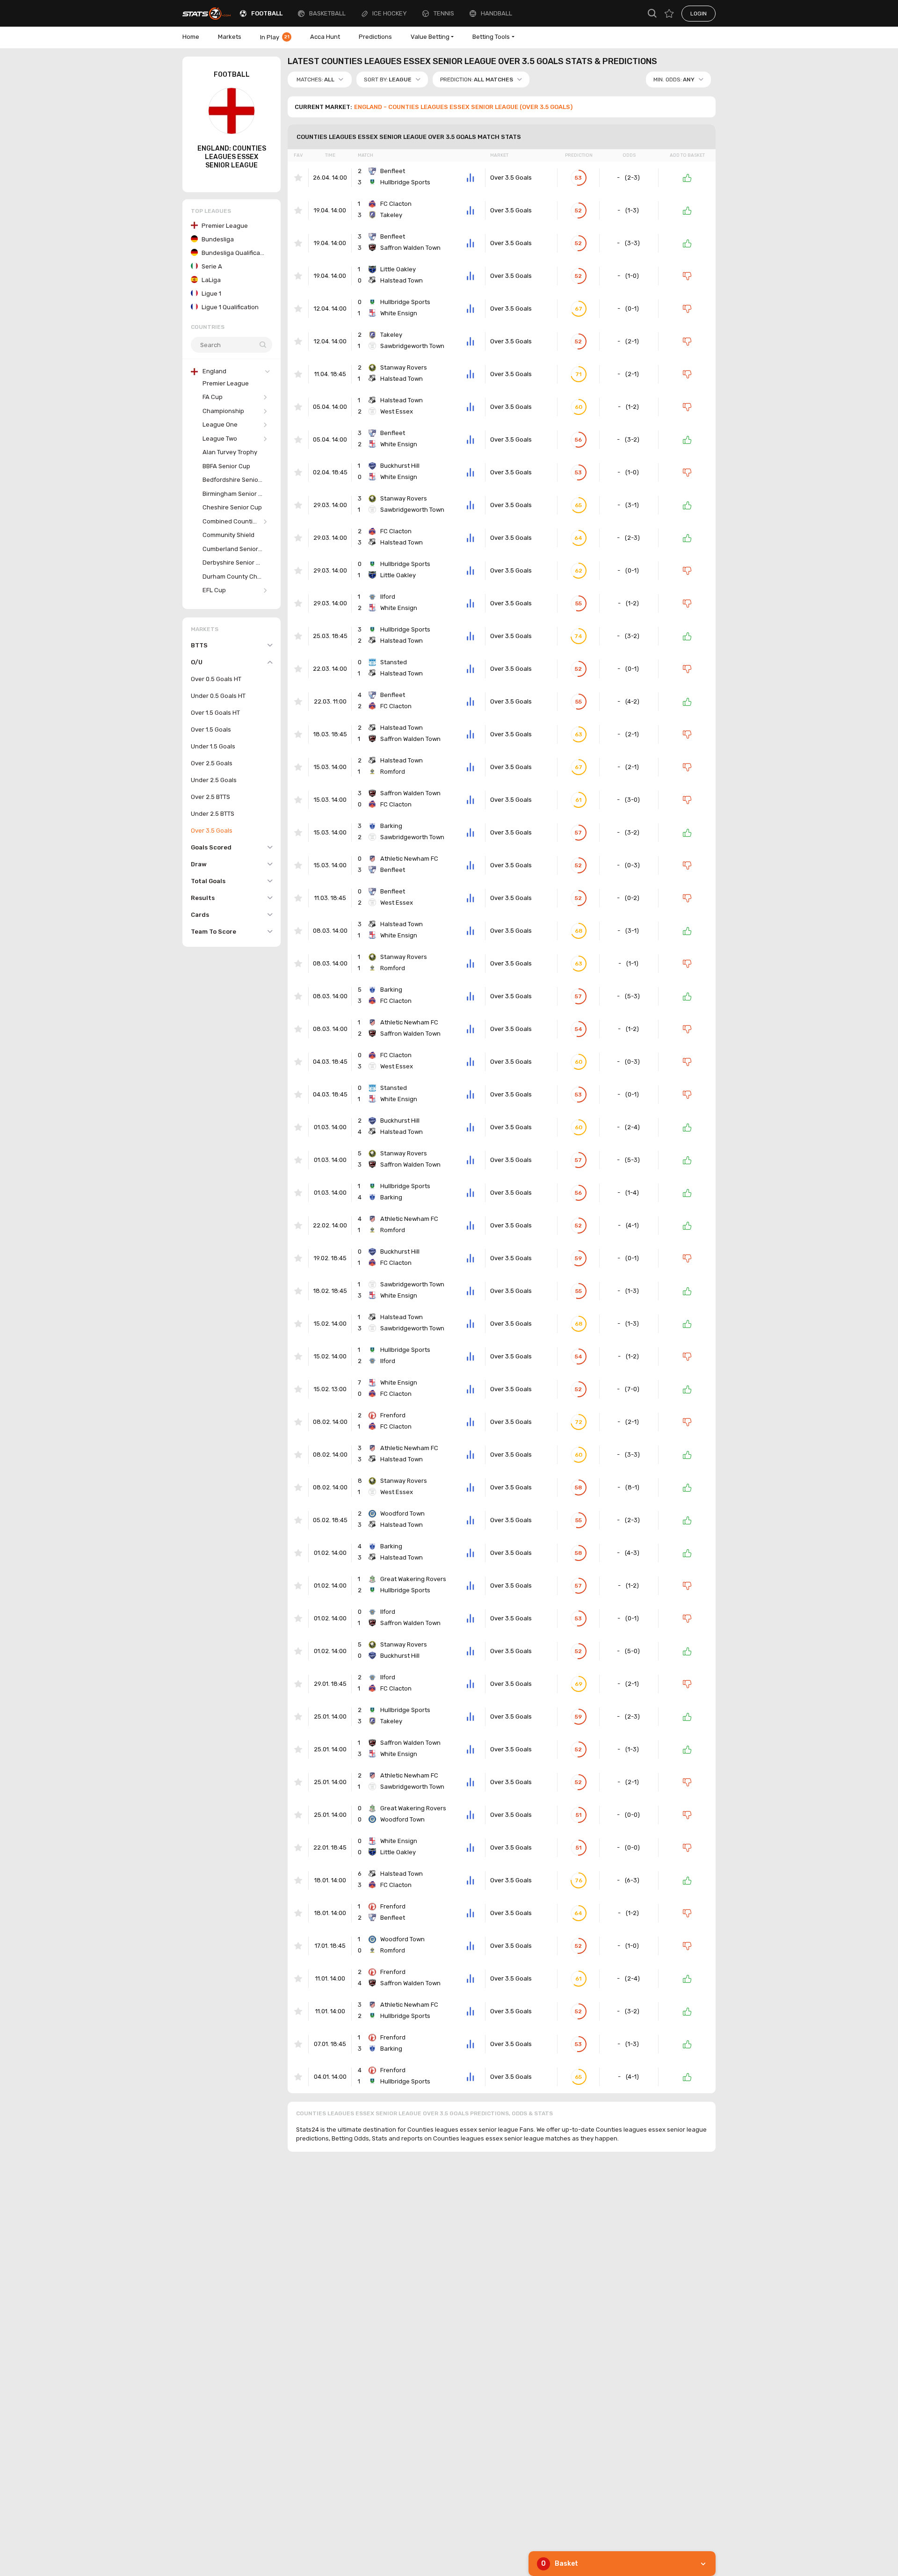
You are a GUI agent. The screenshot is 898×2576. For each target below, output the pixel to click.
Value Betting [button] (430, 37)
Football (267, 13)
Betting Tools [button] (491, 37)
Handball (496, 13)
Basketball (327, 13)
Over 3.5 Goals (511, 178)
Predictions (375, 37)
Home (191, 37)
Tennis (444, 13)
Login (699, 14)
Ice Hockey (390, 13)
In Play (275, 37)
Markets (230, 37)
